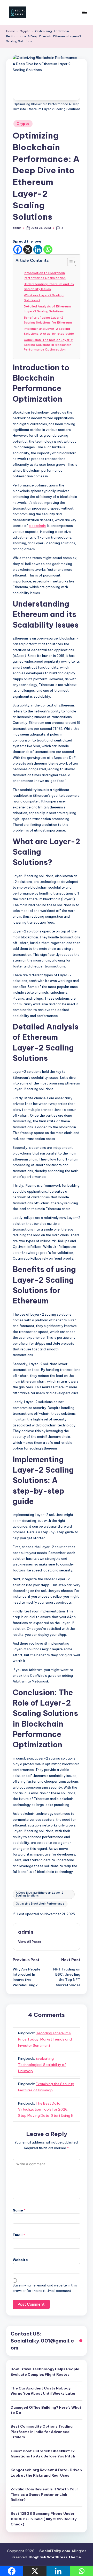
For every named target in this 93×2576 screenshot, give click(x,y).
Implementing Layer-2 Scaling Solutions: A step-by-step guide (49, 331)
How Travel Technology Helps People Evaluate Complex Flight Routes (45, 2372)
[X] (28, 249)
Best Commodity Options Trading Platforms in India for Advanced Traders (42, 2432)
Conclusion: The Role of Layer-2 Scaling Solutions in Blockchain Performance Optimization (48, 345)
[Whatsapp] (48, 249)
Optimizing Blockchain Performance (40, 1904)
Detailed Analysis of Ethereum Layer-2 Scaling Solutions (47, 309)
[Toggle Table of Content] (69, 262)
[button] (30, 1942)
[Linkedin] (38, 249)
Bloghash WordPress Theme (55, 2557)
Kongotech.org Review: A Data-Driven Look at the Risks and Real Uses (46, 2472)
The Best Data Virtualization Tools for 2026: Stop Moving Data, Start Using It (46, 2110)
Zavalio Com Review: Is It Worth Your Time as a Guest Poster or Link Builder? (44, 2494)
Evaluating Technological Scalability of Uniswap (42, 2065)
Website (20, 2260)
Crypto (25, 31)
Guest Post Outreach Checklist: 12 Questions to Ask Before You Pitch (43, 2454)
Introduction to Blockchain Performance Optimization (45, 275)
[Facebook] (18, 249)
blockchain (37, 526)
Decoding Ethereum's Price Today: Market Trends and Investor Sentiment (45, 2039)
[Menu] (84, 12)
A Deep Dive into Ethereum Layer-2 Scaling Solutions (40, 1894)
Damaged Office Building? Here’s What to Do (46, 2410)
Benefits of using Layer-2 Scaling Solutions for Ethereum (48, 320)
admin (26, 1932)
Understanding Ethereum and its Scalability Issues (49, 286)
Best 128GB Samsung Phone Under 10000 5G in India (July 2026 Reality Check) (44, 2519)
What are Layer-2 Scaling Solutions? (44, 297)
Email (19, 2235)
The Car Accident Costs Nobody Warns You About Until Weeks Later (43, 2391)
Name (19, 2210)
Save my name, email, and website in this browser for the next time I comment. (45, 2288)
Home (11, 31)
